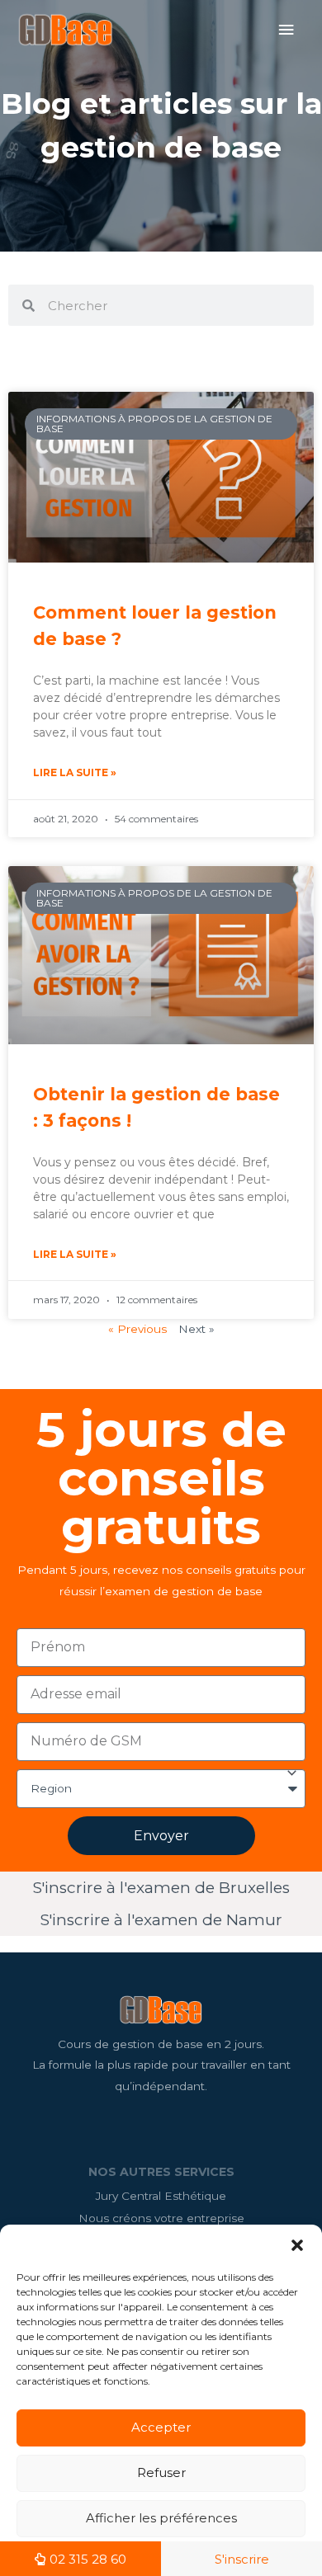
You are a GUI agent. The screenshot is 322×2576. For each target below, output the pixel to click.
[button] (297, 2245)
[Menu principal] (286, 30)
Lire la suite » (75, 772)
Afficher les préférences (161, 2518)
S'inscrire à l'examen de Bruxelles (161, 1888)
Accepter (161, 2427)
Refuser (161, 2472)
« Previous (137, 1329)
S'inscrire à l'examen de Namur (161, 1920)
